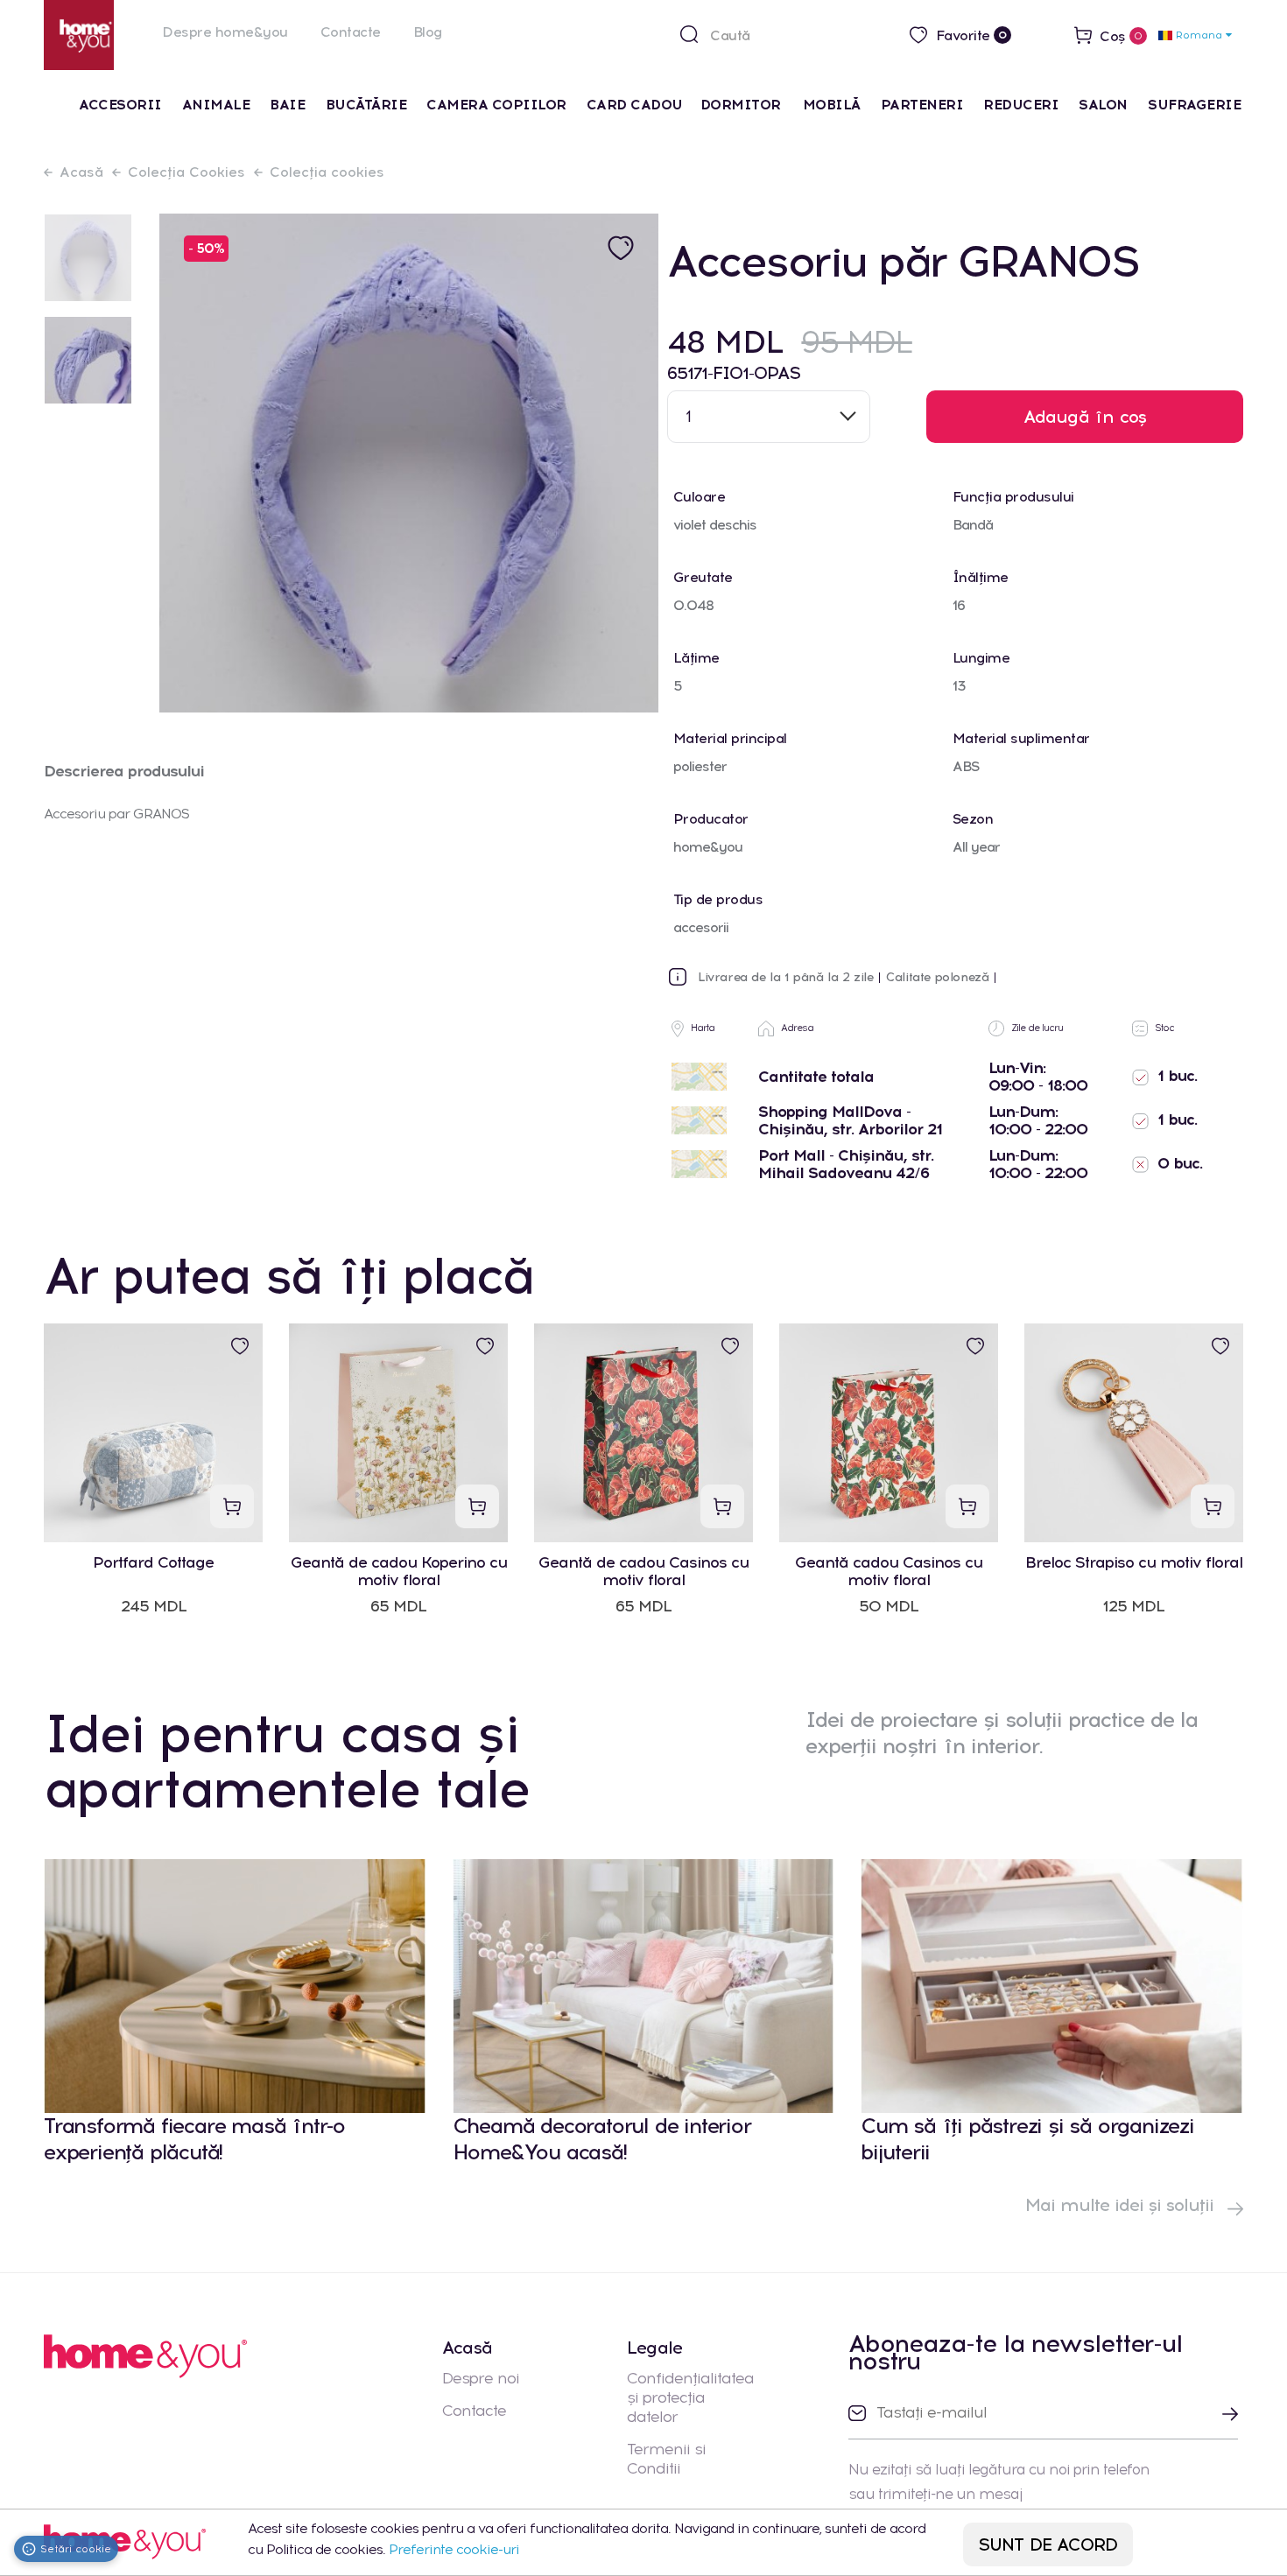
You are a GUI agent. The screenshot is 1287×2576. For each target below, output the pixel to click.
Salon (1103, 105)
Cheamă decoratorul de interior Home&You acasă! (602, 2139)
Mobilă (832, 105)
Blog (428, 32)
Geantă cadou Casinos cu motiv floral (889, 1571)
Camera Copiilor (496, 105)
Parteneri (922, 105)
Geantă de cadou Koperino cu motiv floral (399, 1571)
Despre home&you (225, 32)
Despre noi (481, 2378)
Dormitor (743, 105)
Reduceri (1021, 105)
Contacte (351, 32)
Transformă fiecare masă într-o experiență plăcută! (194, 2139)
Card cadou (635, 105)
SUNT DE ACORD (1048, 2544)
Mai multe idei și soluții (1122, 2205)
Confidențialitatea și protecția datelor (690, 2397)
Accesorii (120, 105)
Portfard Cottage (153, 1563)
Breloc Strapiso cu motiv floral (1134, 1563)
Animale (216, 105)
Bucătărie (366, 105)
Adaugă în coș (1085, 417)
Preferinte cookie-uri (454, 2549)
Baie (287, 105)
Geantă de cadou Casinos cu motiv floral (643, 1571)
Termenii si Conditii (666, 2459)
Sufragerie (1194, 105)
